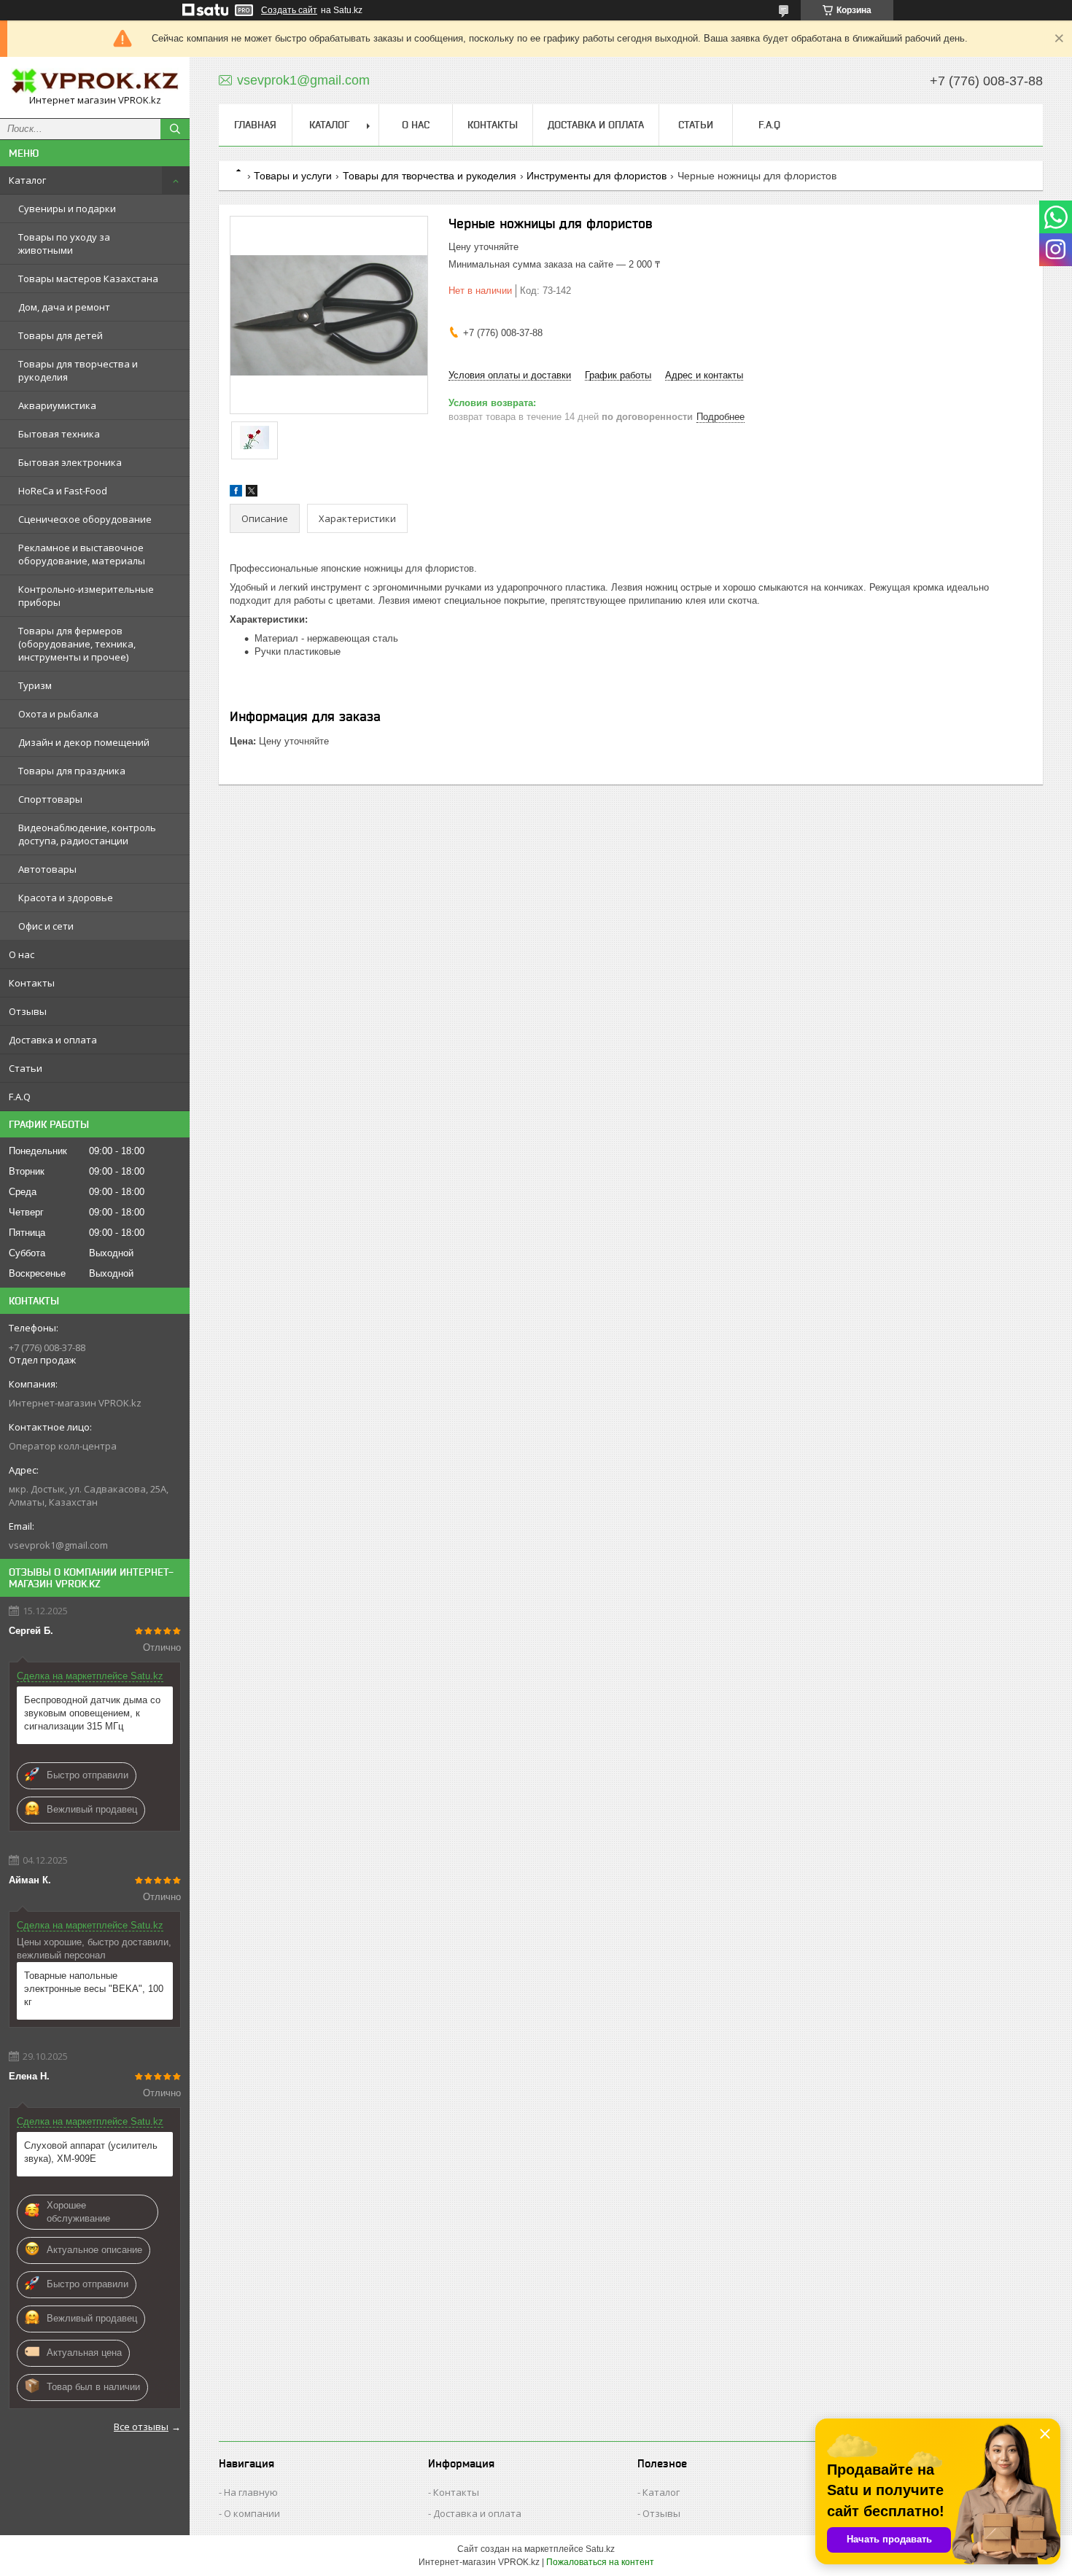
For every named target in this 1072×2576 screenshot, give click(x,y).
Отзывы (28, 1011)
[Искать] (175, 129)
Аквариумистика (57, 405)
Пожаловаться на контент (600, 2562)
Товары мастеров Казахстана (88, 279)
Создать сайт (289, 10)
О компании (252, 2513)
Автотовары (47, 869)
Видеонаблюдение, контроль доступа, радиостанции (87, 834)
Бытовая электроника (70, 462)
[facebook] (236, 493)
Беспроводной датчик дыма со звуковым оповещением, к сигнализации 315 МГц (92, 1713)
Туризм (35, 685)
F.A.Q (20, 1097)
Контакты (32, 983)
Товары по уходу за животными (64, 244)
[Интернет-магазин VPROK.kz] (95, 81)
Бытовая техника (59, 434)
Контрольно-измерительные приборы (86, 596)
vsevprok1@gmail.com (58, 1545)
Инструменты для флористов (597, 176)
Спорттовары (50, 799)
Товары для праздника (72, 771)
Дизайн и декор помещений (84, 742)
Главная (255, 125)
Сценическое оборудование (85, 519)
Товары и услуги (293, 176)
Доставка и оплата (53, 1040)
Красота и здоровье (66, 898)
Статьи (26, 1068)
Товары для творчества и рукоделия (78, 370)
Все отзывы (141, 2427)
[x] (252, 493)
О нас (22, 954)
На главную (251, 2492)
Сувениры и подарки (67, 209)
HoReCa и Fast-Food (63, 491)
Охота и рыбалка (58, 714)
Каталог (27, 180)
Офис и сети (46, 926)
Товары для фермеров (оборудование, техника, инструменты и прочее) (77, 644)
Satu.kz (600, 2549)
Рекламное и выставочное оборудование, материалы (82, 554)
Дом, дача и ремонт (64, 307)
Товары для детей (61, 335)
